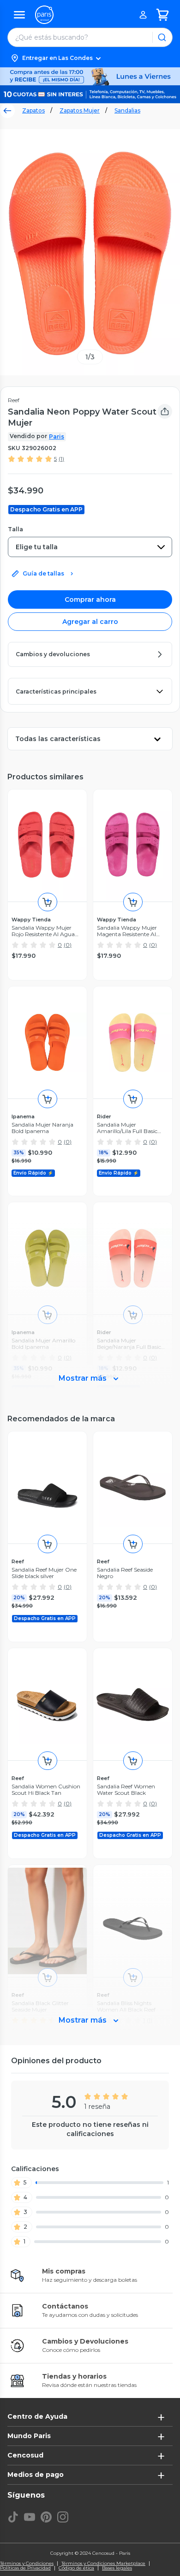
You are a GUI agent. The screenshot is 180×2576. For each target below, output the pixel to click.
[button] (90, 58)
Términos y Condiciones (27, 2564)
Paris (57, 436)
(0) (68, 945)
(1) (61, 459)
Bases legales (117, 2568)
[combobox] (90, 547)
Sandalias (127, 110)
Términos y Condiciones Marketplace (103, 2564)
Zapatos (33, 110)
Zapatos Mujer (80, 110)
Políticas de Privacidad (25, 2568)
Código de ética (76, 2568)
